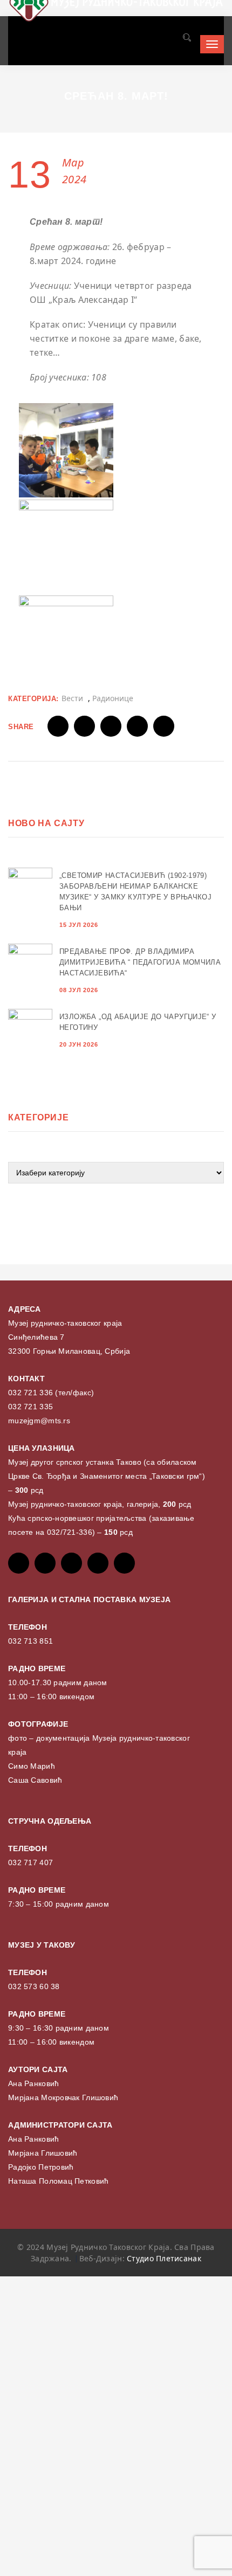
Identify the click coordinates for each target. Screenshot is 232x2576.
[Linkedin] (124, 1563)
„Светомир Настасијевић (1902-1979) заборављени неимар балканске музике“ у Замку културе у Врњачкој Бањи (135, 892)
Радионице (113, 698)
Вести (72, 698)
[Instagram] (98, 1563)
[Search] (186, 39)
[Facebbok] (19, 1563)
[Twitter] (45, 1563)
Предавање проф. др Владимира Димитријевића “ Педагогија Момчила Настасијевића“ (140, 962)
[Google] (71, 1563)
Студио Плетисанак (164, 2258)
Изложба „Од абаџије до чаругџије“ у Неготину (138, 1022)
